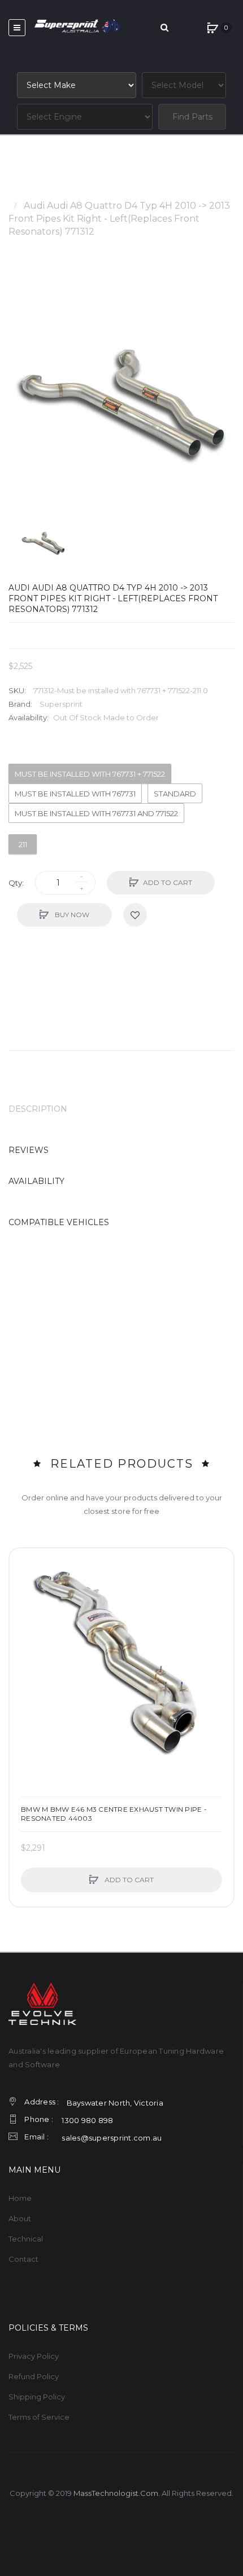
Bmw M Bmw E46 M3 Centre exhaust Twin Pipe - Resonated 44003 (114, 1814)
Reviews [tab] (29, 1150)
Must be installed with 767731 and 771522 (96, 813)
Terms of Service (39, 2417)
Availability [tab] (36, 1181)
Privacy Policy (34, 2356)
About (20, 2218)
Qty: (16, 883)
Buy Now (71, 915)
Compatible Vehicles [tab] (59, 1222)
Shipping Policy (37, 2397)
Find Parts (192, 117)
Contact (23, 2259)
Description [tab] (38, 1109)
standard (175, 794)
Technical (26, 2239)
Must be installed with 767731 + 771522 (90, 774)
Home (22, 193)
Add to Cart (168, 882)
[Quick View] (24, 1605)
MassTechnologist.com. (117, 2493)
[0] (212, 28)
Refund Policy (34, 2376)
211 (23, 844)
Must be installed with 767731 (75, 794)
